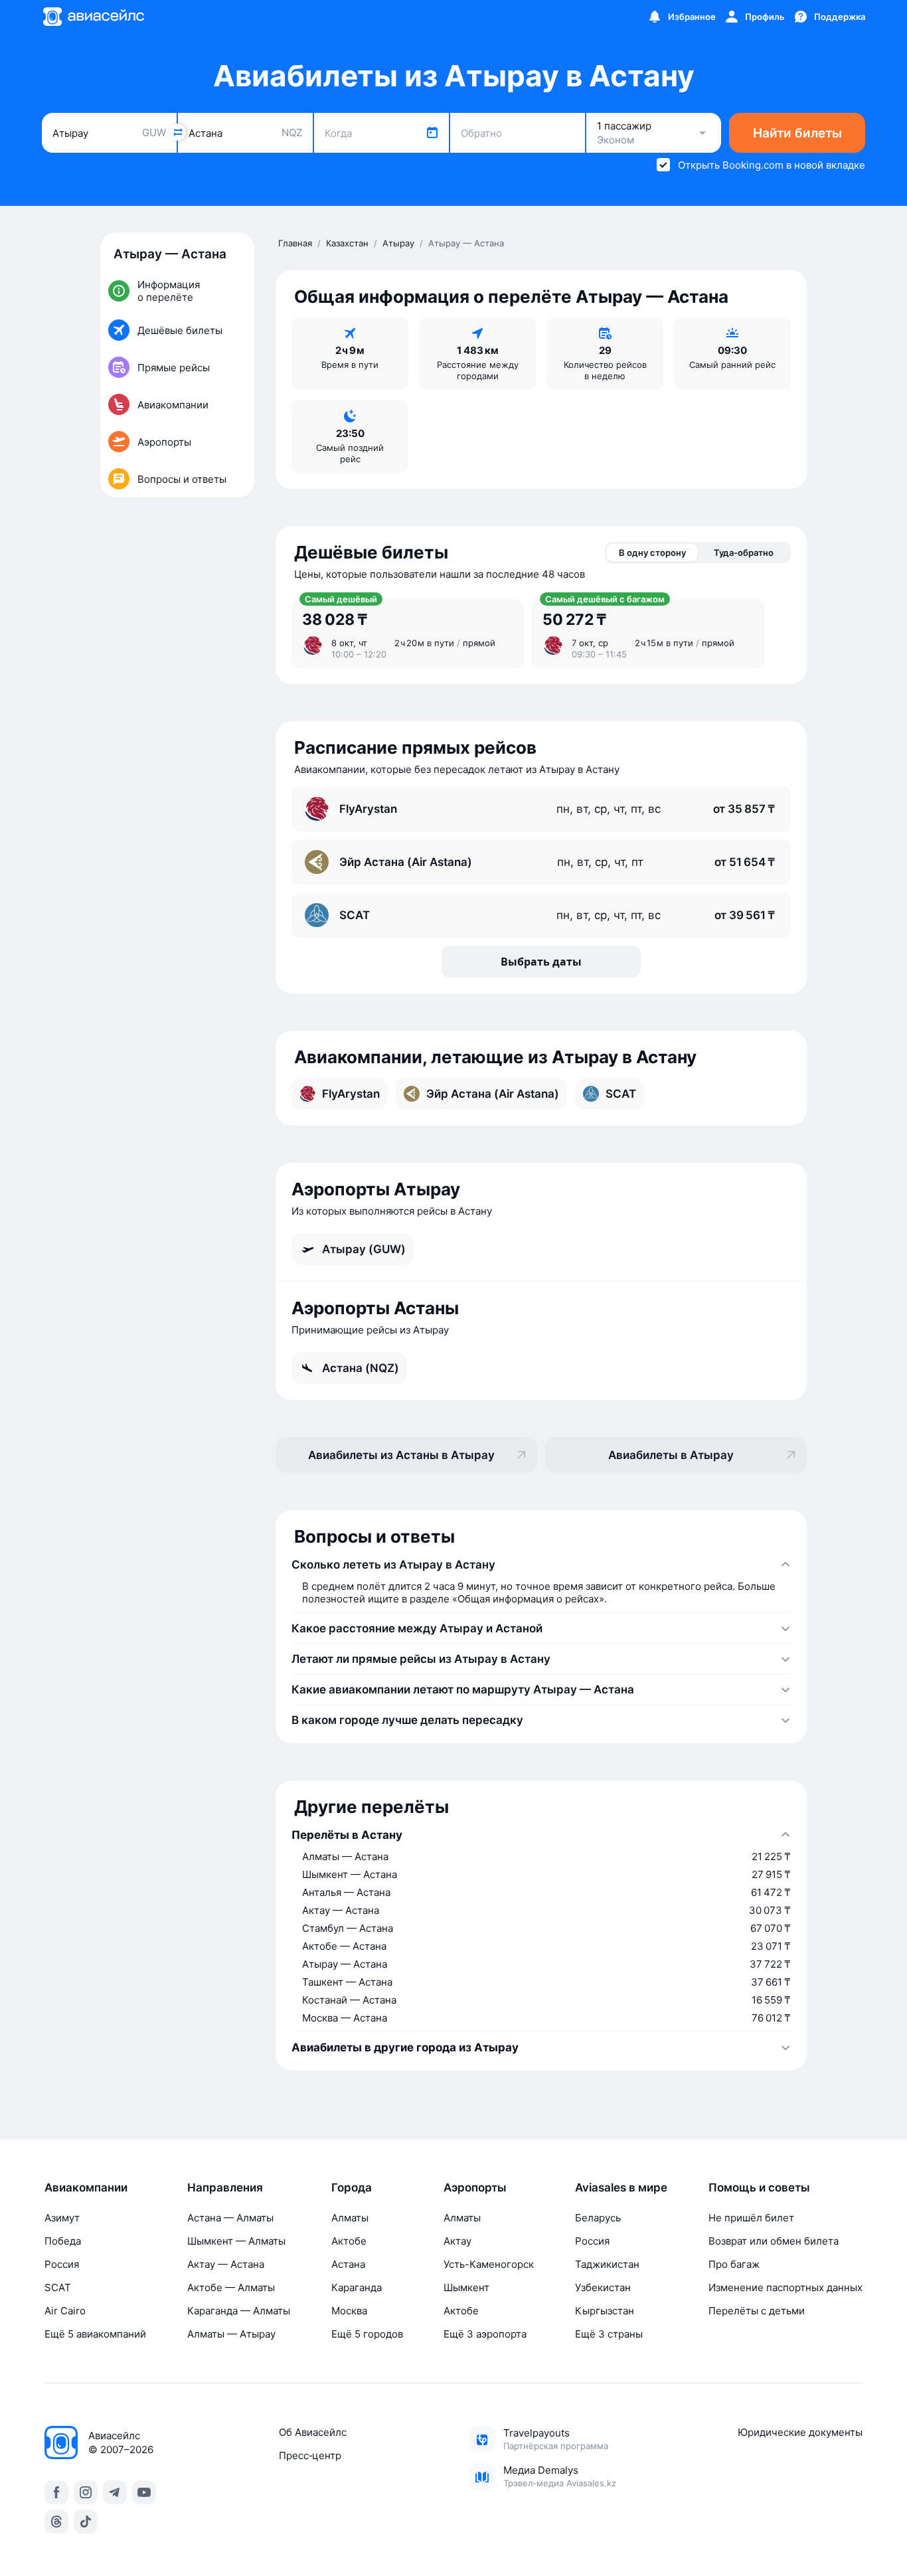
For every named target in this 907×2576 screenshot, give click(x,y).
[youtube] (144, 2492)
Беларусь (598, 2218)
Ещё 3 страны (609, 2334)
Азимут (62, 2218)
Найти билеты (797, 133)
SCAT (58, 2287)
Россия (62, 2264)
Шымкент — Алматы (236, 2241)
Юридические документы (800, 2432)
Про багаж (734, 2264)
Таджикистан (607, 2264)
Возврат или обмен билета (774, 2241)
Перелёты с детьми (757, 2311)
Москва (349, 2311)
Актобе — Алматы (231, 2287)
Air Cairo (65, 2311)
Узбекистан (603, 2287)
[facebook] (56, 2492)
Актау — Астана (226, 2264)
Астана (348, 2264)
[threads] (56, 2522)
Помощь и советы (759, 2188)
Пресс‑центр (310, 2455)
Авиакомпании (86, 2188)
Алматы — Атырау (231, 2334)
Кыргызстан (605, 2311)
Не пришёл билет (751, 2218)
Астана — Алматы (230, 2218)
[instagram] (86, 2492)
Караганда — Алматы (239, 2311)
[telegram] (115, 2492)
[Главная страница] (93, 17)
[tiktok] (86, 2522)
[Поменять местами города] (177, 132)
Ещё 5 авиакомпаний (95, 2334)
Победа (63, 2241)
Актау (457, 2241)
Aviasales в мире (621, 2188)
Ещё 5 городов (367, 2334)
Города (352, 2188)
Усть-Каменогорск (489, 2264)
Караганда (357, 2287)
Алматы (350, 2218)
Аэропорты (475, 2188)
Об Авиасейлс (313, 2432)
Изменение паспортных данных (785, 2287)
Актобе (349, 2241)
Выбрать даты (541, 962)
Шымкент (466, 2287)
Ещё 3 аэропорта (485, 2334)
